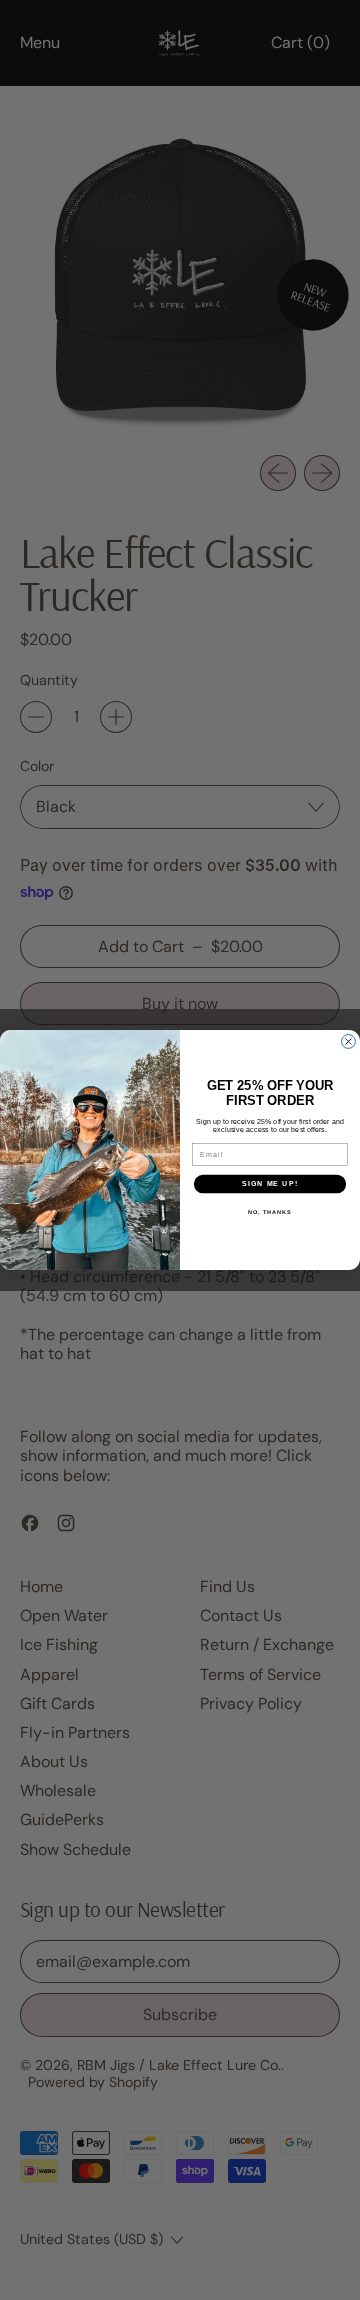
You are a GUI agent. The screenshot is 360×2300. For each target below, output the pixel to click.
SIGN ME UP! (270, 1184)
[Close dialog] (349, 1042)
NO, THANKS (270, 1212)
